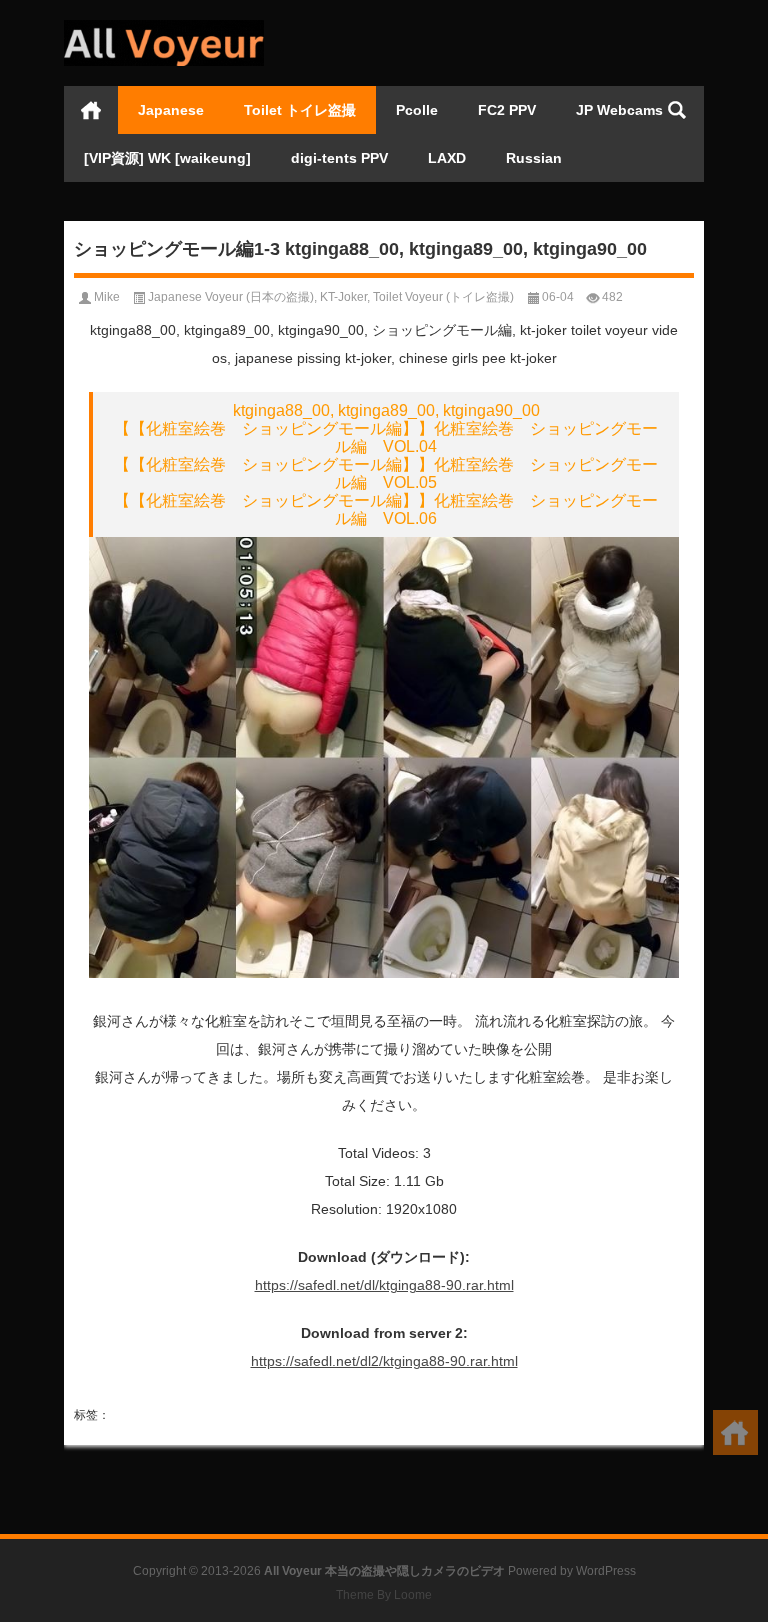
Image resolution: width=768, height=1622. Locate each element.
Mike (107, 297)
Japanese (171, 110)
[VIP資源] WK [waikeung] (167, 158)
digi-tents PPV (339, 158)
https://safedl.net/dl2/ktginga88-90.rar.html (384, 1361)
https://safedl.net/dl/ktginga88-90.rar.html (384, 1285)
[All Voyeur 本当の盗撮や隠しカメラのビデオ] (164, 26)
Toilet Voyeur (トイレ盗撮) (443, 297)
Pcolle (417, 110)
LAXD (447, 158)
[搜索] (677, 110)
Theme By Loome (384, 1595)
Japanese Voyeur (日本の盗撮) (231, 297)
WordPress (606, 1571)
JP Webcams (619, 110)
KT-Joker (343, 297)
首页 (91, 110)
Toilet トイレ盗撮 (300, 110)
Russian (534, 158)
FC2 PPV (507, 110)
